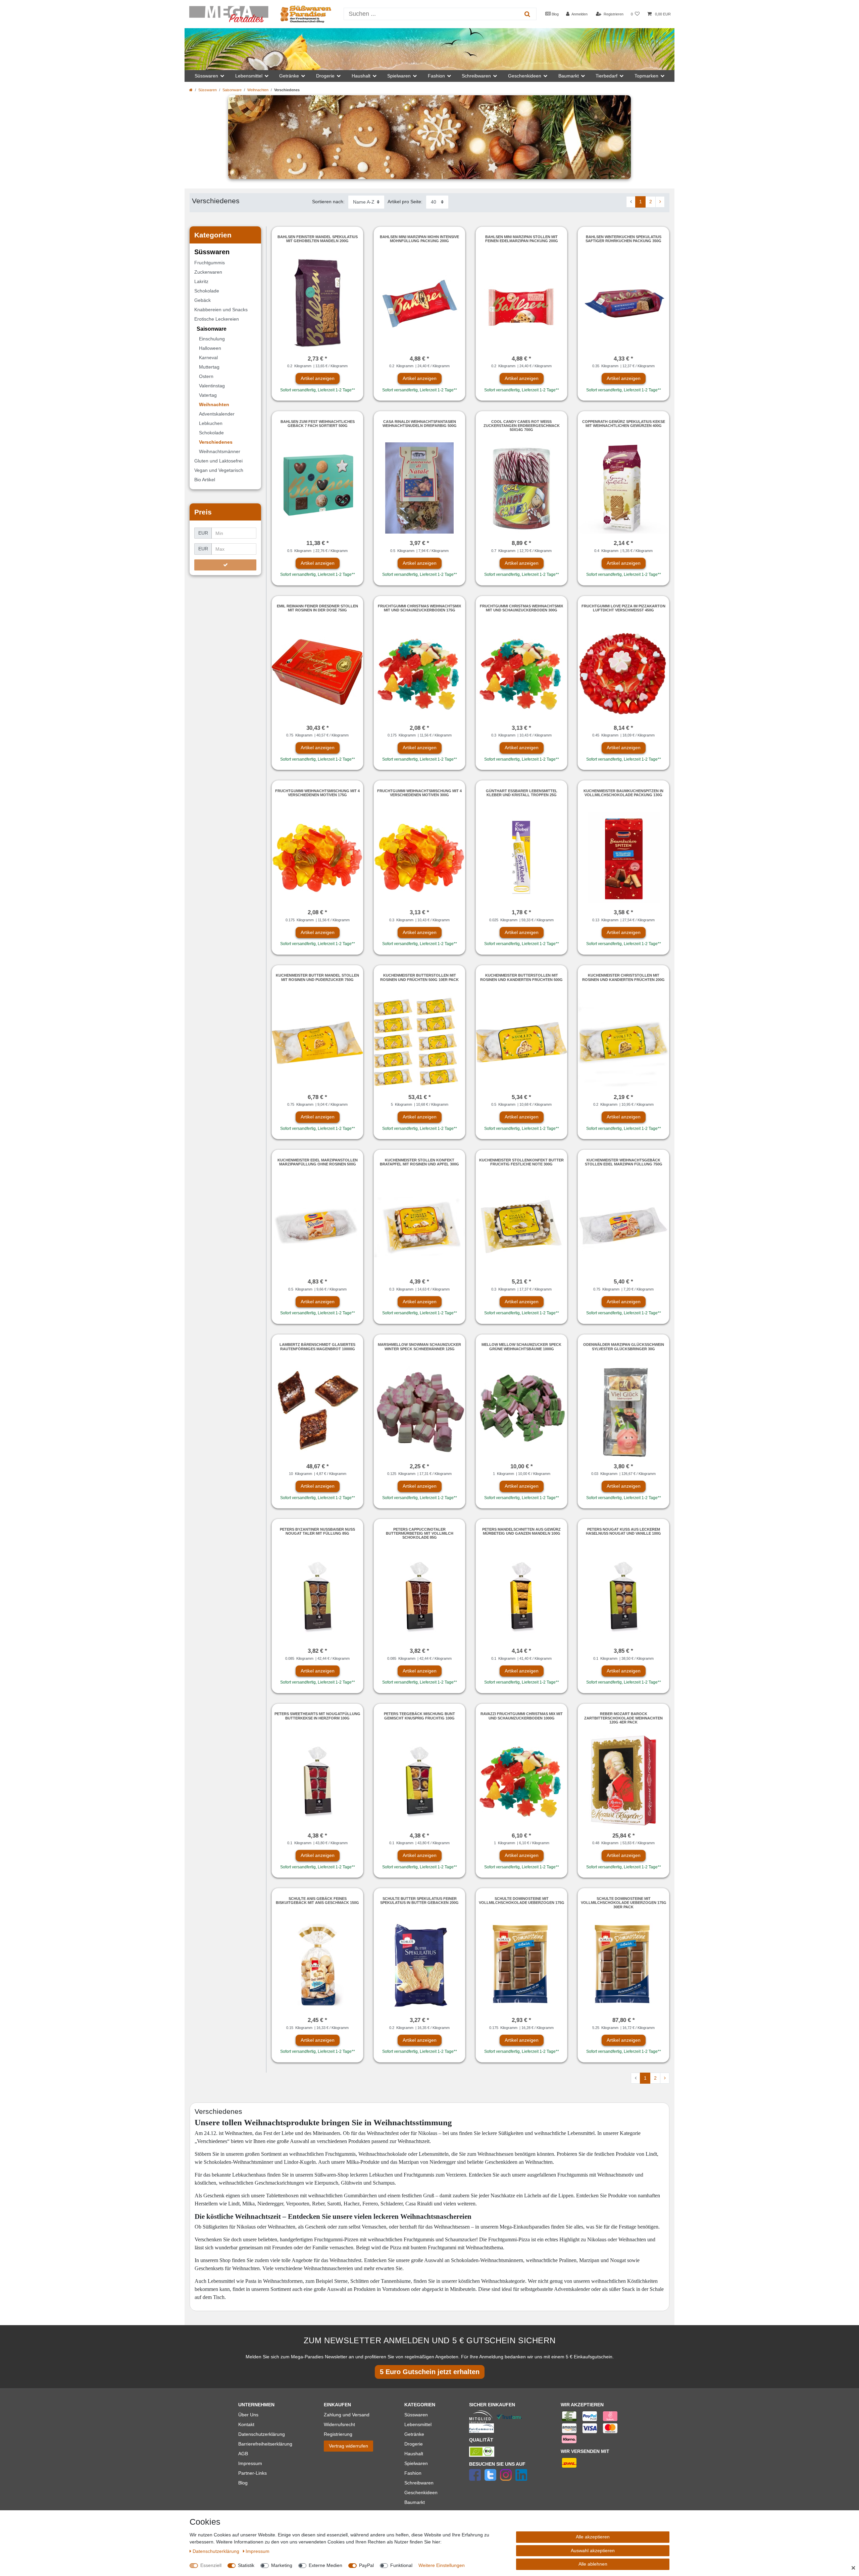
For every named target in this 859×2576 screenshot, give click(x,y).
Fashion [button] (436, 76)
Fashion (413, 2473)
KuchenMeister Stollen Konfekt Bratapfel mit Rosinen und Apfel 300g (419, 1162)
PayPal (366, 2565)
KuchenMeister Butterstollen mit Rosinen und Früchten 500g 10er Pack (419, 977)
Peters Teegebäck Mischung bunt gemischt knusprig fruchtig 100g (419, 1716)
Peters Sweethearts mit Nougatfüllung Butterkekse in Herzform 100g (317, 1716)
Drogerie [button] (325, 76)
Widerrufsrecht (339, 2424)
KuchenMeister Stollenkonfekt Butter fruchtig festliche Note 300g (521, 1162)
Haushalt (414, 2454)
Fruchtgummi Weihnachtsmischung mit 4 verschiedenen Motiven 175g (317, 793)
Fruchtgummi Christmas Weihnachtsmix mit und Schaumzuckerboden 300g (521, 608)
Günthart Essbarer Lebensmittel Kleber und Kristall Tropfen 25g (522, 793)
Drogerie (414, 2444)
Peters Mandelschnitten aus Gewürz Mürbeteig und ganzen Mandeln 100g (521, 1531)
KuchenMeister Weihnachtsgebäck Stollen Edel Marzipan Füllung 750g (624, 1162)
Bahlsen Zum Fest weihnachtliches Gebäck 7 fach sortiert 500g (318, 424)
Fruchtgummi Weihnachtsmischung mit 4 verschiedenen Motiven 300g (419, 793)
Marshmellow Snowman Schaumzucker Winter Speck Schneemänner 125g (419, 1347)
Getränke (414, 2434)
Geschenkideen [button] (525, 76)
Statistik (246, 2565)
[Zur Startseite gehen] (191, 90)
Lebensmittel (418, 2424)
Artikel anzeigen (318, 378)
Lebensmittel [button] (249, 76)
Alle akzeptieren (593, 2537)
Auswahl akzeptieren (593, 2551)
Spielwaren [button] (399, 76)
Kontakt (246, 2424)
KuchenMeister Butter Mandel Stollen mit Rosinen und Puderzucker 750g (317, 977)
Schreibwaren (419, 2483)
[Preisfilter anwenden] (225, 565)
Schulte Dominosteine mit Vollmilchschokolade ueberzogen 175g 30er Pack (624, 1903)
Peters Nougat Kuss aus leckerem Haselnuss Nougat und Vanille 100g (623, 1531)
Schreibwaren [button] (476, 76)
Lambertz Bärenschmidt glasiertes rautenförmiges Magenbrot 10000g (317, 1347)
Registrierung (338, 2434)
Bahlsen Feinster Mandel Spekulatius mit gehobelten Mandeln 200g (318, 239)
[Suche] (527, 14)
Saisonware (232, 90)
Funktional (401, 2565)
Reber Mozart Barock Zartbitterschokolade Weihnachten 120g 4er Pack (623, 1718)
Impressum (250, 2463)
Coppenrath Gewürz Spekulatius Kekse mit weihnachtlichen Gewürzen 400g (624, 424)
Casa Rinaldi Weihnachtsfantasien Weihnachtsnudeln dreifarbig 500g (420, 424)
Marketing (282, 2565)
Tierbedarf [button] (607, 76)
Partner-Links (252, 2473)
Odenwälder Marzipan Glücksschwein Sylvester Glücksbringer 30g (624, 1347)
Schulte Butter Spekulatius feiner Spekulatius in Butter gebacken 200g (419, 1901)
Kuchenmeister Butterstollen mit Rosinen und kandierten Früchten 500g (521, 977)
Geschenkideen (421, 2492)
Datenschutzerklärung (262, 2434)
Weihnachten (258, 90)
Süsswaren (208, 90)
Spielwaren (416, 2463)
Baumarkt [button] (569, 76)
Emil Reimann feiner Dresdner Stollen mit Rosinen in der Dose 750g (317, 608)
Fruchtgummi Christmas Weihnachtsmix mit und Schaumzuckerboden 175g (419, 608)
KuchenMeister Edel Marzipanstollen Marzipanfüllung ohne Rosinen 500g (318, 1162)
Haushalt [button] (361, 76)
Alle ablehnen (593, 2564)
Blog (555, 14)
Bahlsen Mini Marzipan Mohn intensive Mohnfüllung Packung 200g (419, 239)
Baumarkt (415, 2502)
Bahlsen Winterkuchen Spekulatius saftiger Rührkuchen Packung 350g (623, 239)
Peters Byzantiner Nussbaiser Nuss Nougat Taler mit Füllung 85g (317, 1531)
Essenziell (211, 2565)
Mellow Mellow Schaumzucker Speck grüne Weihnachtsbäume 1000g (521, 1347)
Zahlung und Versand (347, 2415)
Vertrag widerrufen (348, 2446)
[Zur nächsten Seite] (660, 202)
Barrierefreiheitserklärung (265, 2444)
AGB (243, 2454)
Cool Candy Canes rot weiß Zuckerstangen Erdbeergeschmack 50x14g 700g (522, 426)
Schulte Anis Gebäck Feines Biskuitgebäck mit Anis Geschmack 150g (317, 1901)
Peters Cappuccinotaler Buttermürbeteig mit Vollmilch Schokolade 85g (420, 1533)
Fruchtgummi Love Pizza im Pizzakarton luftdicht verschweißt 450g (623, 608)
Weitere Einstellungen (442, 2565)
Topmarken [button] (646, 76)
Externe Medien (325, 2565)
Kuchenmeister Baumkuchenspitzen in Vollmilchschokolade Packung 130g (623, 793)
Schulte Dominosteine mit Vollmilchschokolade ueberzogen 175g (522, 1901)
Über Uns (248, 2415)
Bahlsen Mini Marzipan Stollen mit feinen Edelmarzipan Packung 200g (522, 239)
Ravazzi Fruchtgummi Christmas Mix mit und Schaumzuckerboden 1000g (522, 1716)
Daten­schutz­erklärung (217, 2551)
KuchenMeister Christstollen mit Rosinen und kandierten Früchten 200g (623, 977)
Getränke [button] (289, 76)
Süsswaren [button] (206, 76)
